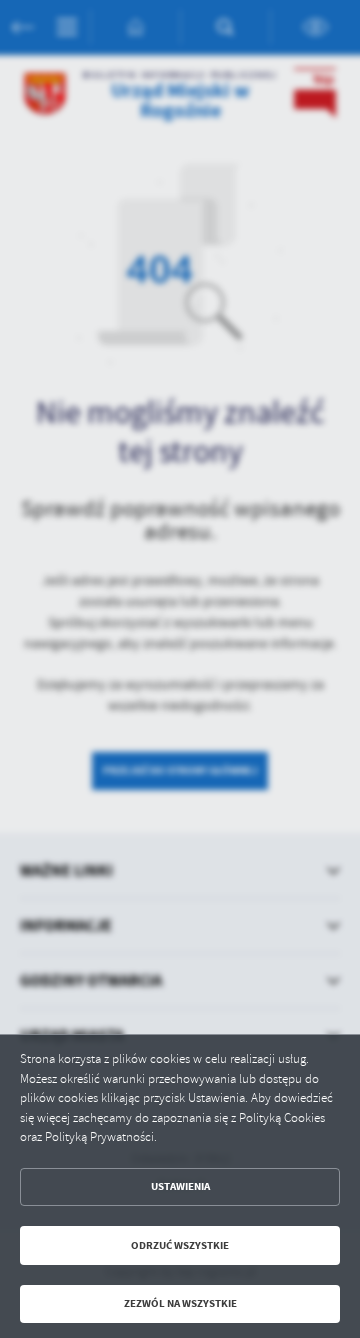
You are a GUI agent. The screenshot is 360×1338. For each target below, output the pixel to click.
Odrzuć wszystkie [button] (180, 1245)
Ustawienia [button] (180, 1186)
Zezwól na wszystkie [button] (180, 1303)
